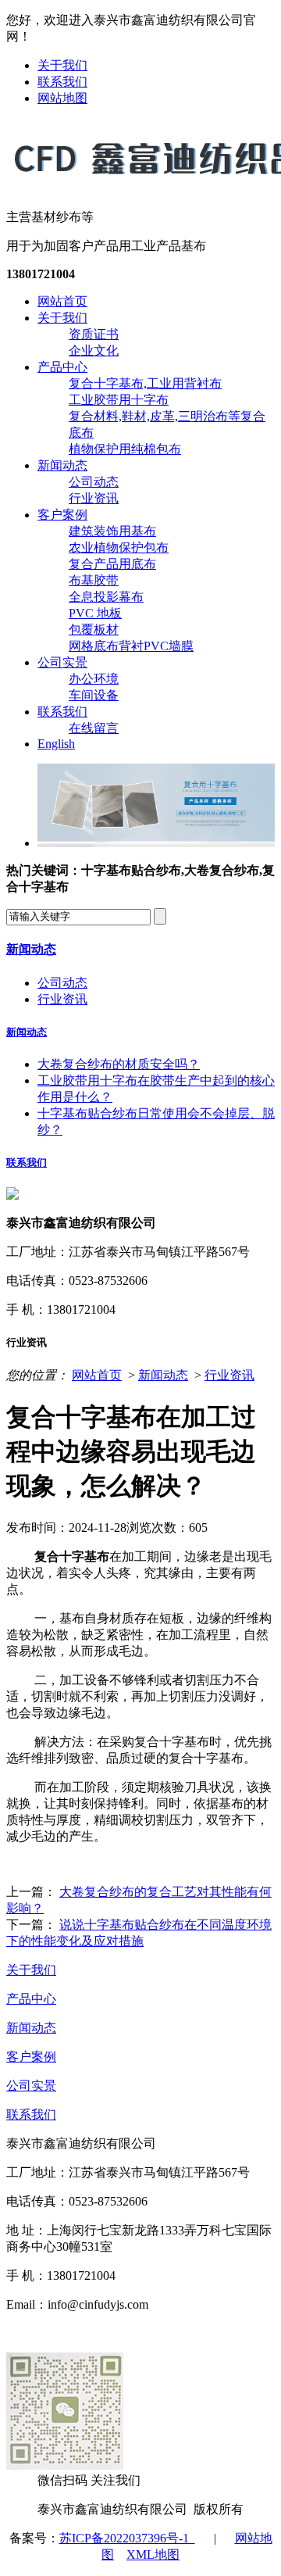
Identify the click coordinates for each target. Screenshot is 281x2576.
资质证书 (94, 334)
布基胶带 (94, 580)
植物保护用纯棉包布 (125, 449)
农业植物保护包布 (119, 547)
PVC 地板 (95, 613)
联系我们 (62, 82)
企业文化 (94, 351)
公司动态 (94, 482)
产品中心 (62, 367)
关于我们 (62, 65)
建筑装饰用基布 (112, 531)
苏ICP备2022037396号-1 (127, 2538)
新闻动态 (62, 465)
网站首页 (62, 301)
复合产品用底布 (112, 564)
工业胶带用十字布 (119, 400)
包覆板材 (94, 630)
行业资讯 (94, 498)
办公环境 (94, 679)
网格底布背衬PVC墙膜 (131, 646)
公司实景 (62, 662)
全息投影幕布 (106, 597)
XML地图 (153, 2555)
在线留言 (94, 728)
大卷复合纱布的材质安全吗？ (119, 1064)
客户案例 (62, 515)
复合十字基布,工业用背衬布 (145, 383)
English (56, 744)
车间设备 (94, 695)
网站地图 (62, 98)
